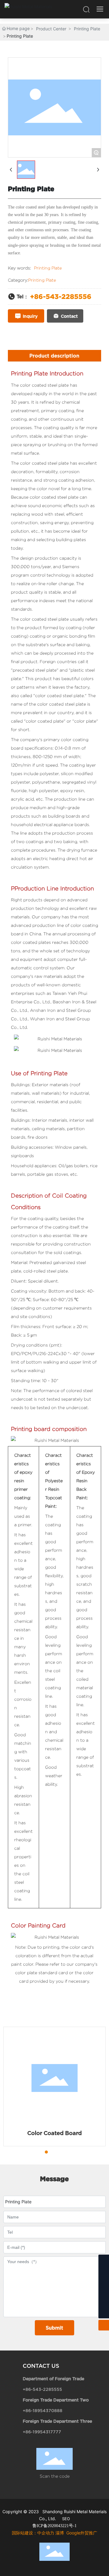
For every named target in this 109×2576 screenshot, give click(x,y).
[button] (35, 2152)
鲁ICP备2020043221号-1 (54, 2526)
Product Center (51, 29)
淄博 (60, 2533)
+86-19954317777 (42, 2432)
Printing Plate (87, 29)
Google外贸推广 (82, 2533)
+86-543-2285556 (61, 296)
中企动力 (46, 2533)
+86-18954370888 (43, 2410)
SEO (66, 2519)
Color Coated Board (54, 2133)
